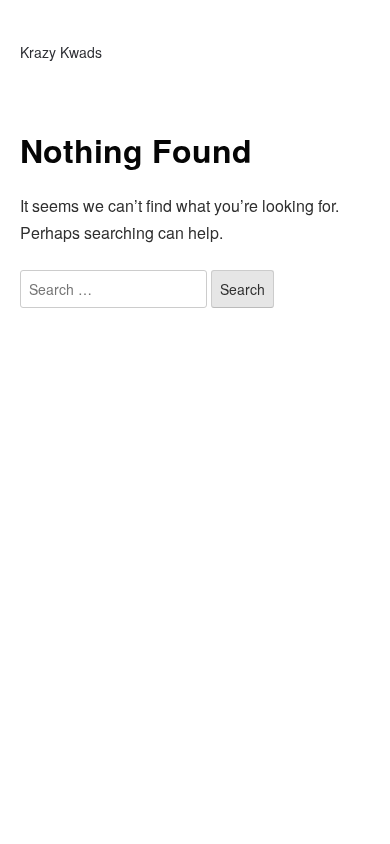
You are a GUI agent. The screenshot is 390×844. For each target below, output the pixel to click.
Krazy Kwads (61, 52)
